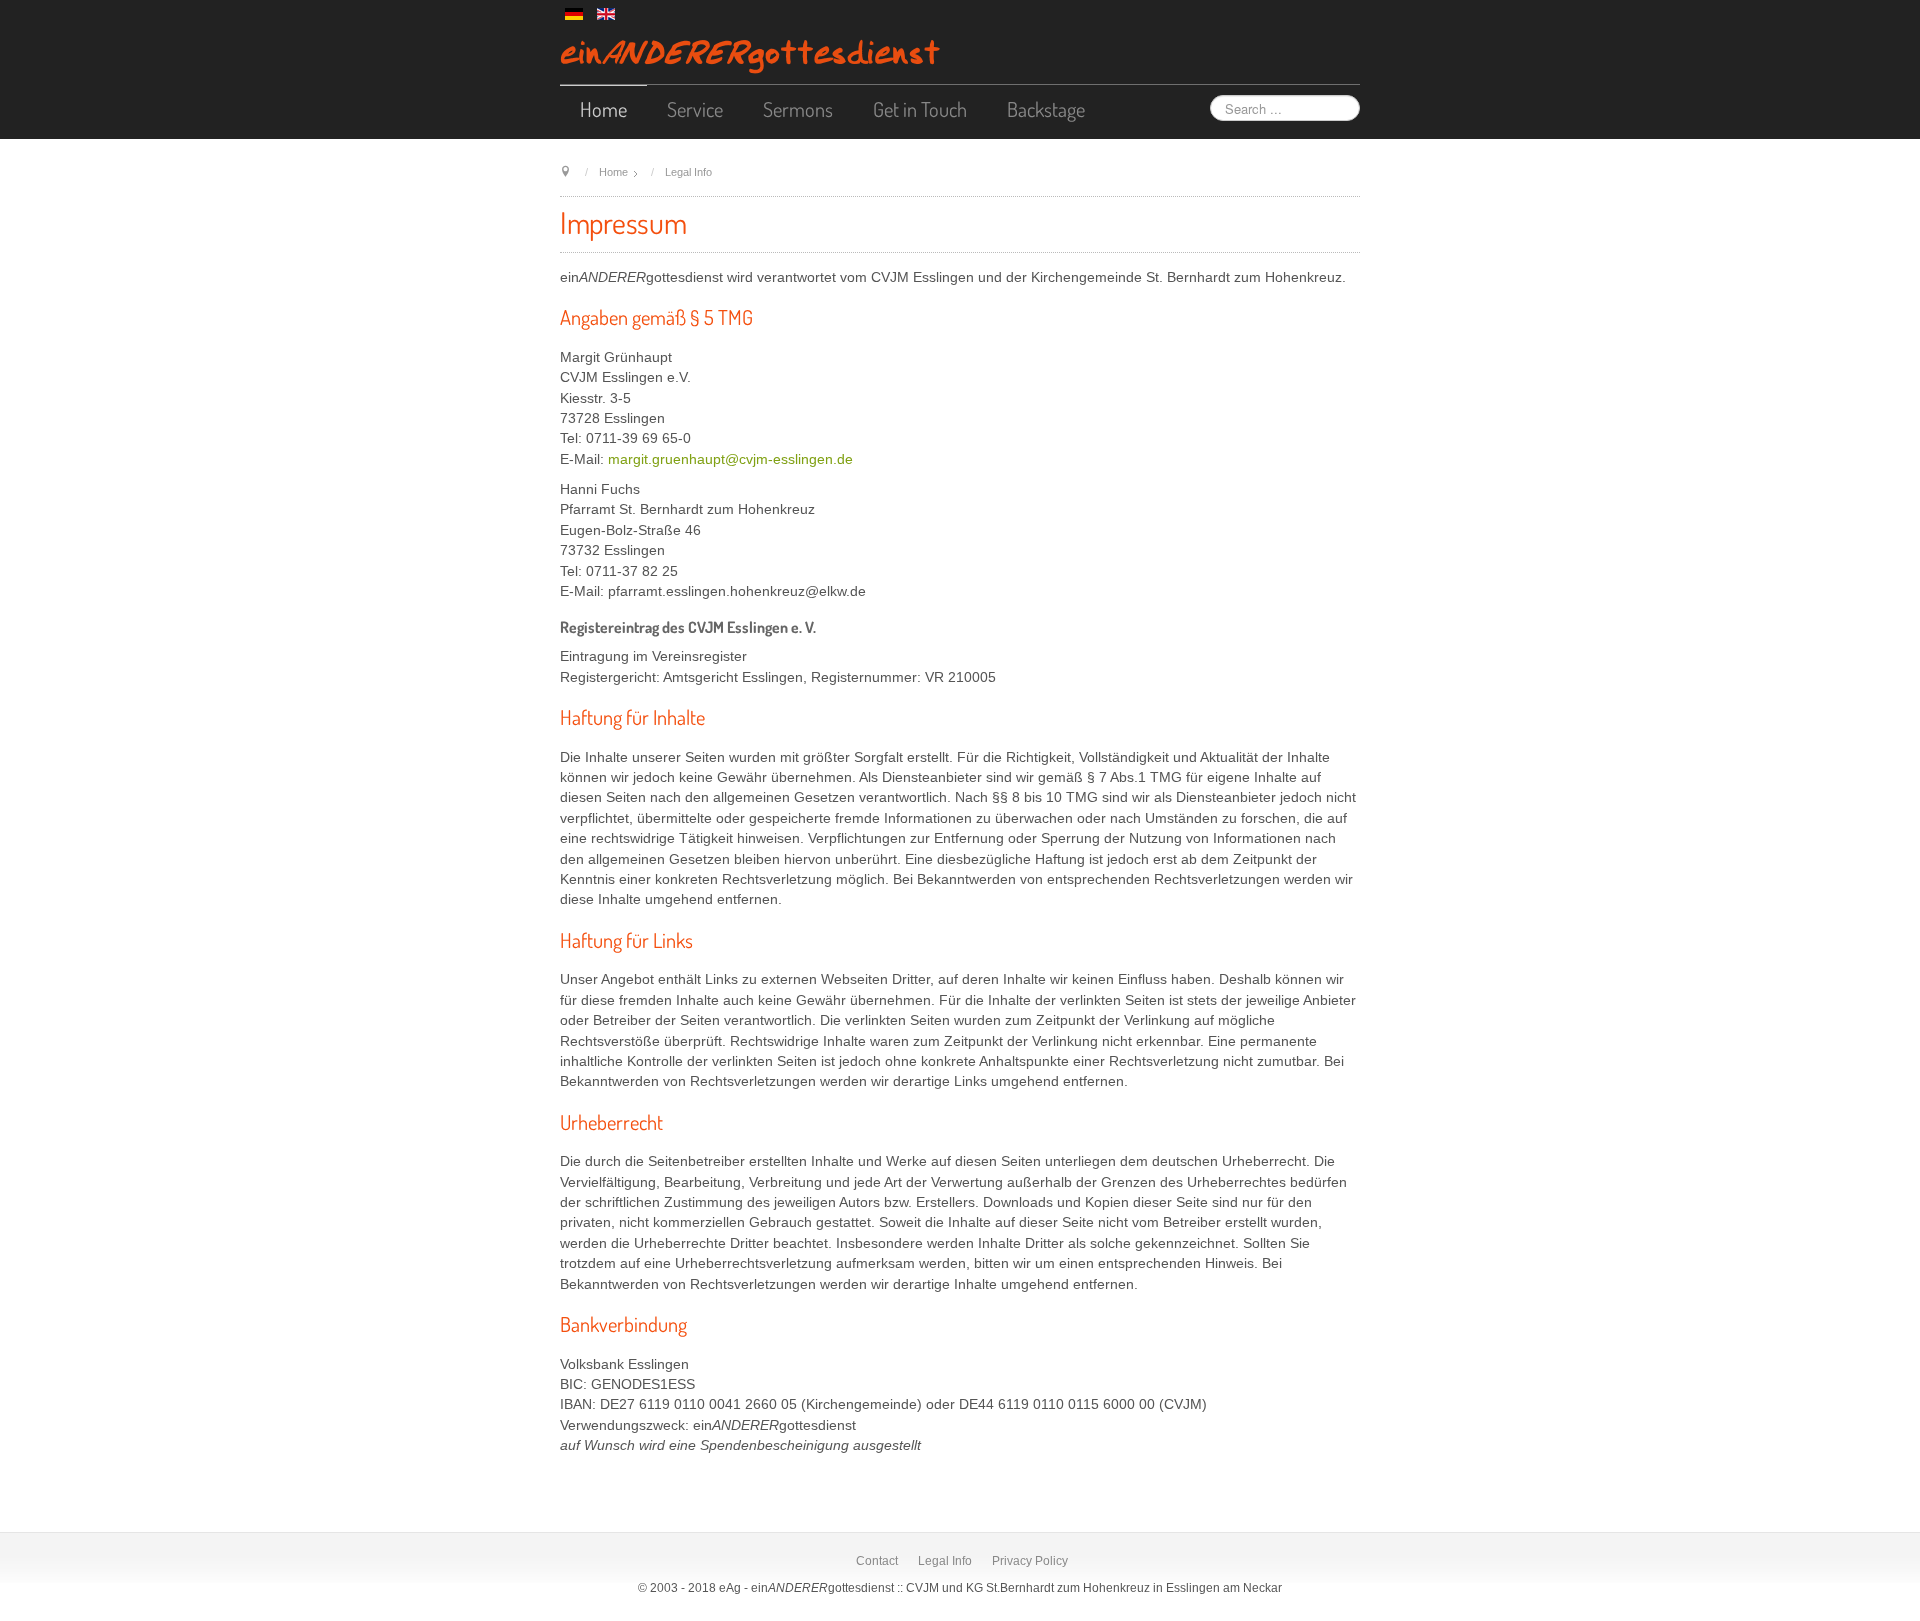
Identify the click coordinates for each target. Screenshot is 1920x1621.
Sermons (798, 109)
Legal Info (945, 1561)
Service (695, 109)
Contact (877, 1561)
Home (603, 109)
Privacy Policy (1030, 1561)
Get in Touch (920, 109)
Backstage (1046, 109)
